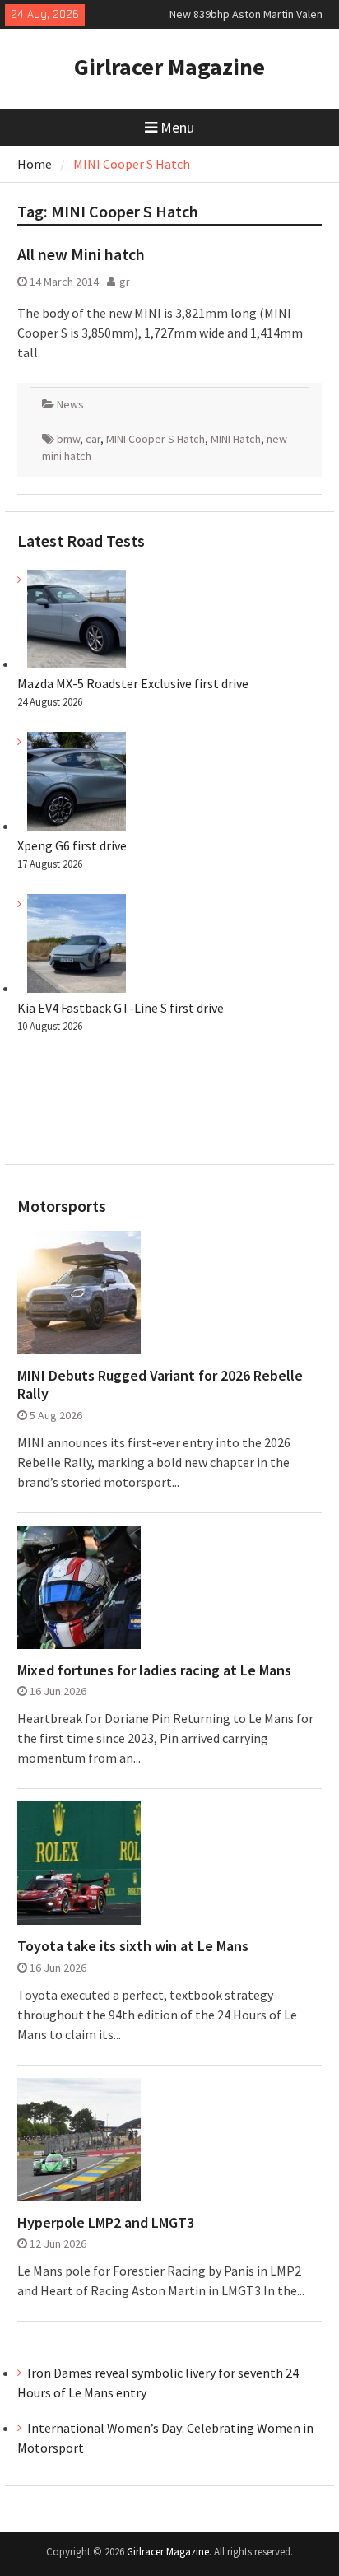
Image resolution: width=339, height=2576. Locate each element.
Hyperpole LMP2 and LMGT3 (106, 2223)
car (93, 439)
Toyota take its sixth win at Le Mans (133, 1946)
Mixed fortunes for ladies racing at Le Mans (154, 1670)
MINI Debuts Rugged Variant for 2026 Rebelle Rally (160, 1384)
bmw (68, 439)
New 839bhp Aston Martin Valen (246, 14)
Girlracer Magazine (169, 67)
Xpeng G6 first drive (72, 845)
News (70, 404)
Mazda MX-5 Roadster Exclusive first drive (133, 683)
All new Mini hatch (81, 254)
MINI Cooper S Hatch (156, 439)
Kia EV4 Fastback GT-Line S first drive (121, 1008)
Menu (177, 127)
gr (125, 282)
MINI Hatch (236, 439)
